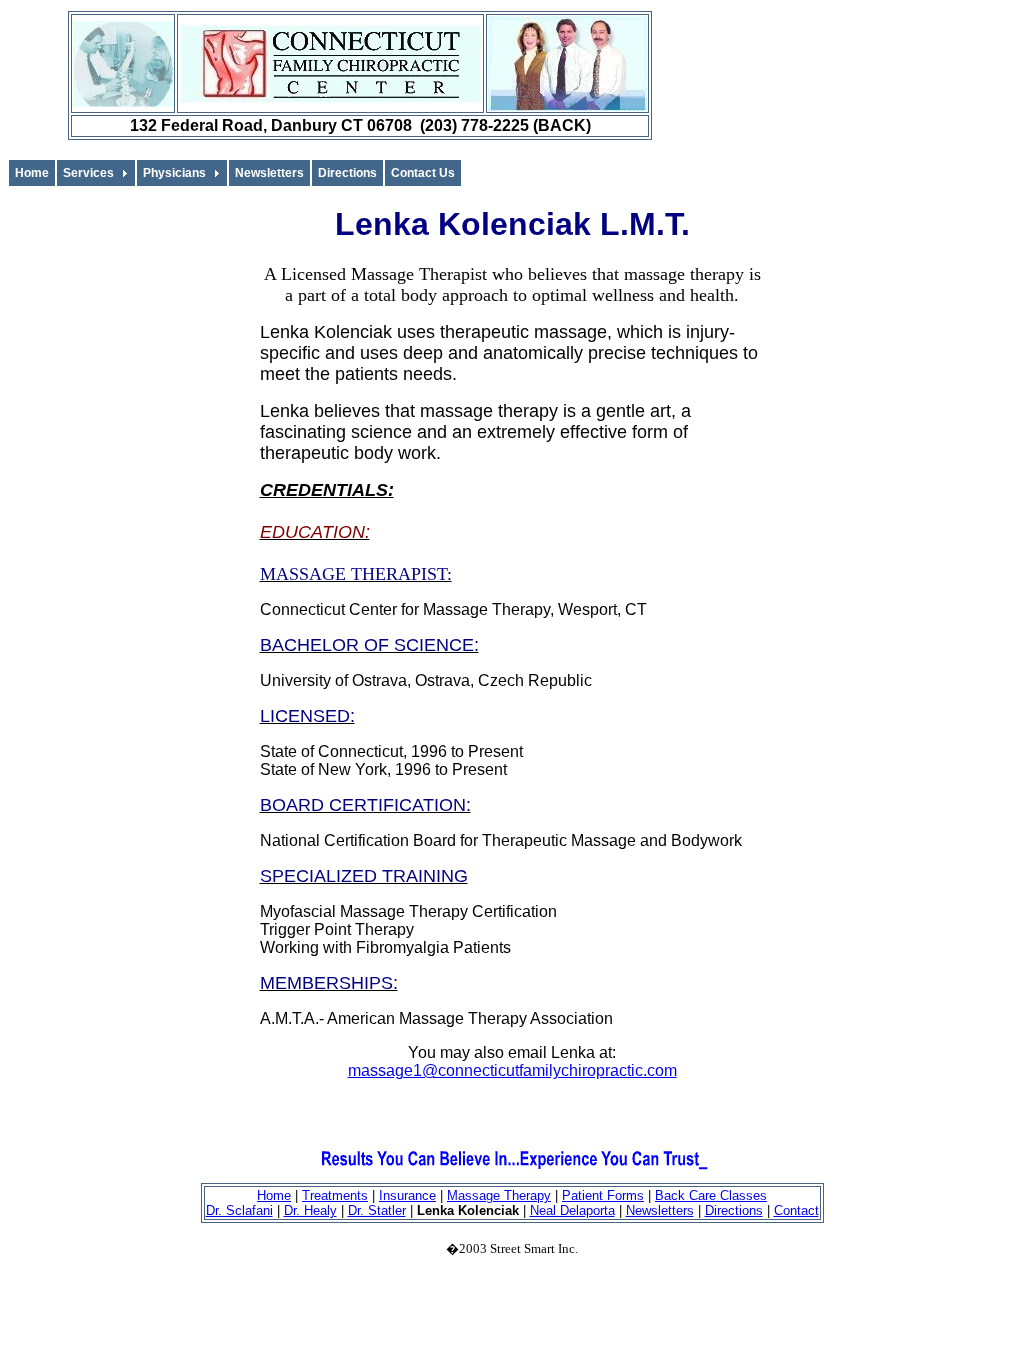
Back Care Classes (711, 1195)
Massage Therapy (499, 1195)
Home (274, 1195)
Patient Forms (603, 1195)
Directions (734, 1210)
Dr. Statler (377, 1210)
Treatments (335, 1195)
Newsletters (660, 1210)
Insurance (407, 1195)
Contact (796, 1210)
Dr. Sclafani (239, 1210)
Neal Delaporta (572, 1210)
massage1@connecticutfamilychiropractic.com (512, 1070)
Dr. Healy (310, 1210)
